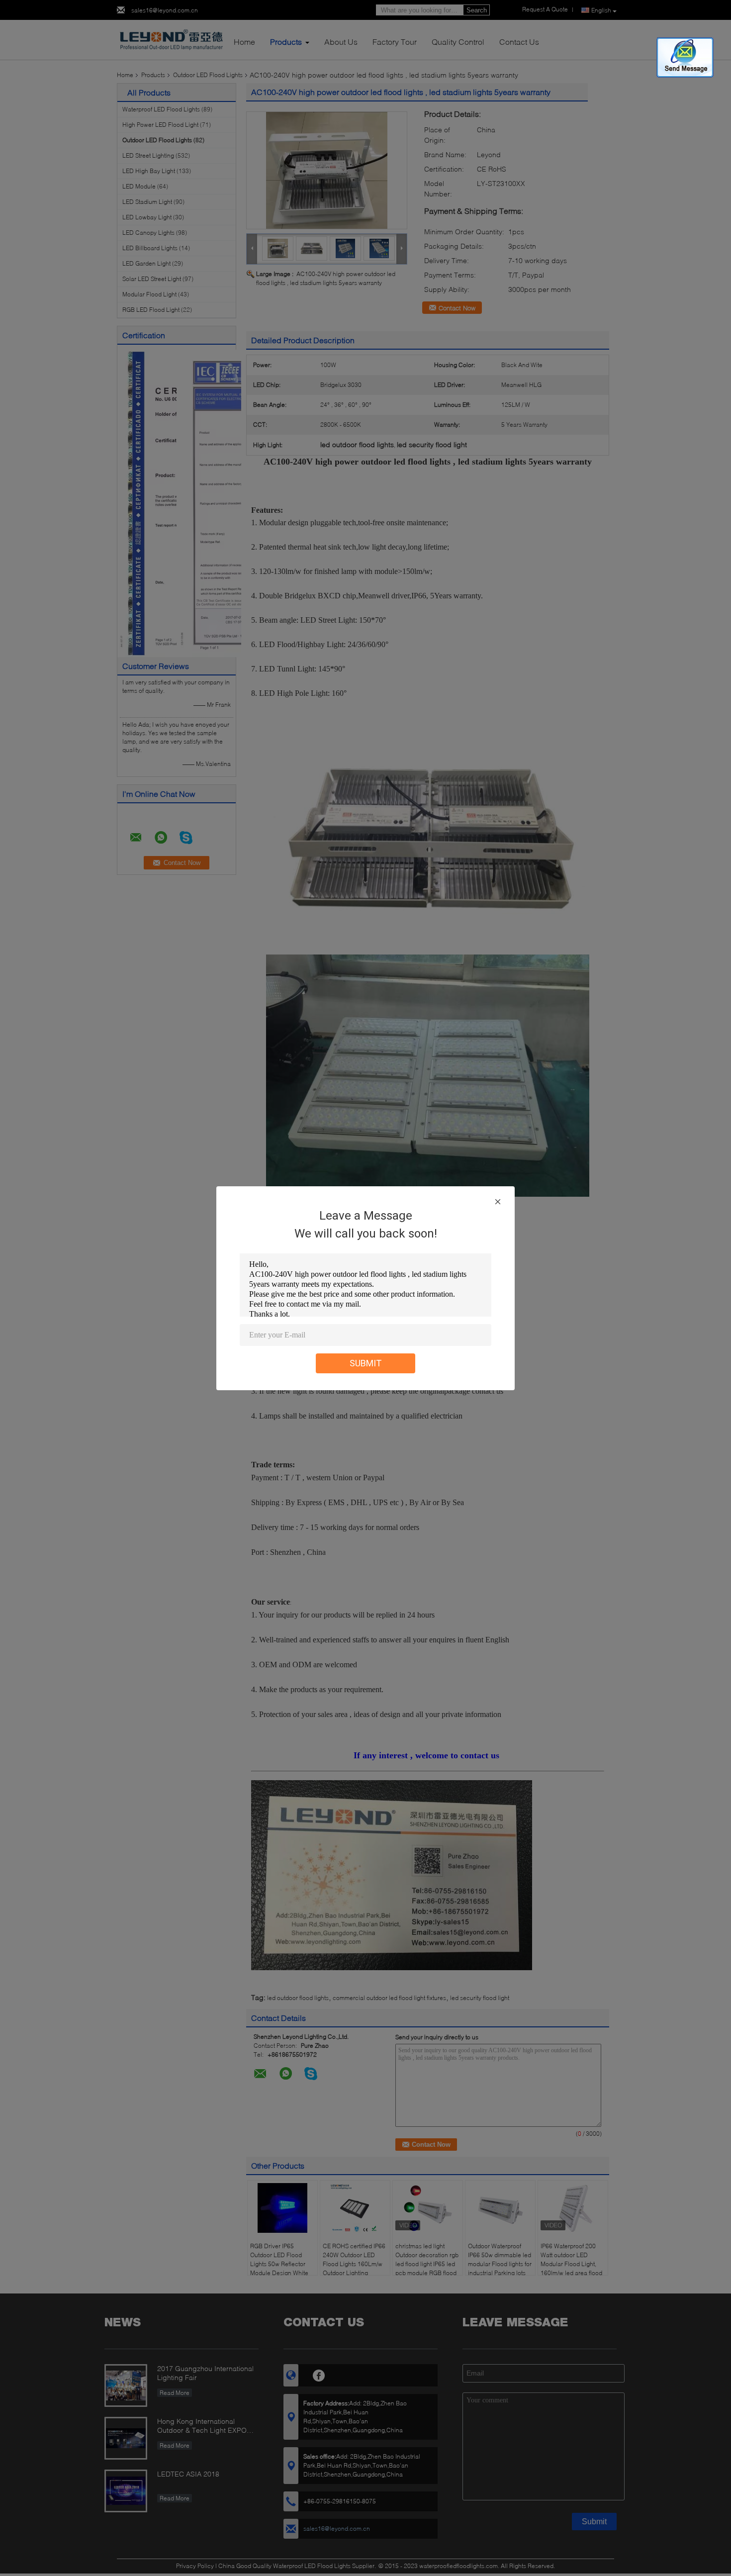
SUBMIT (366, 1363)
